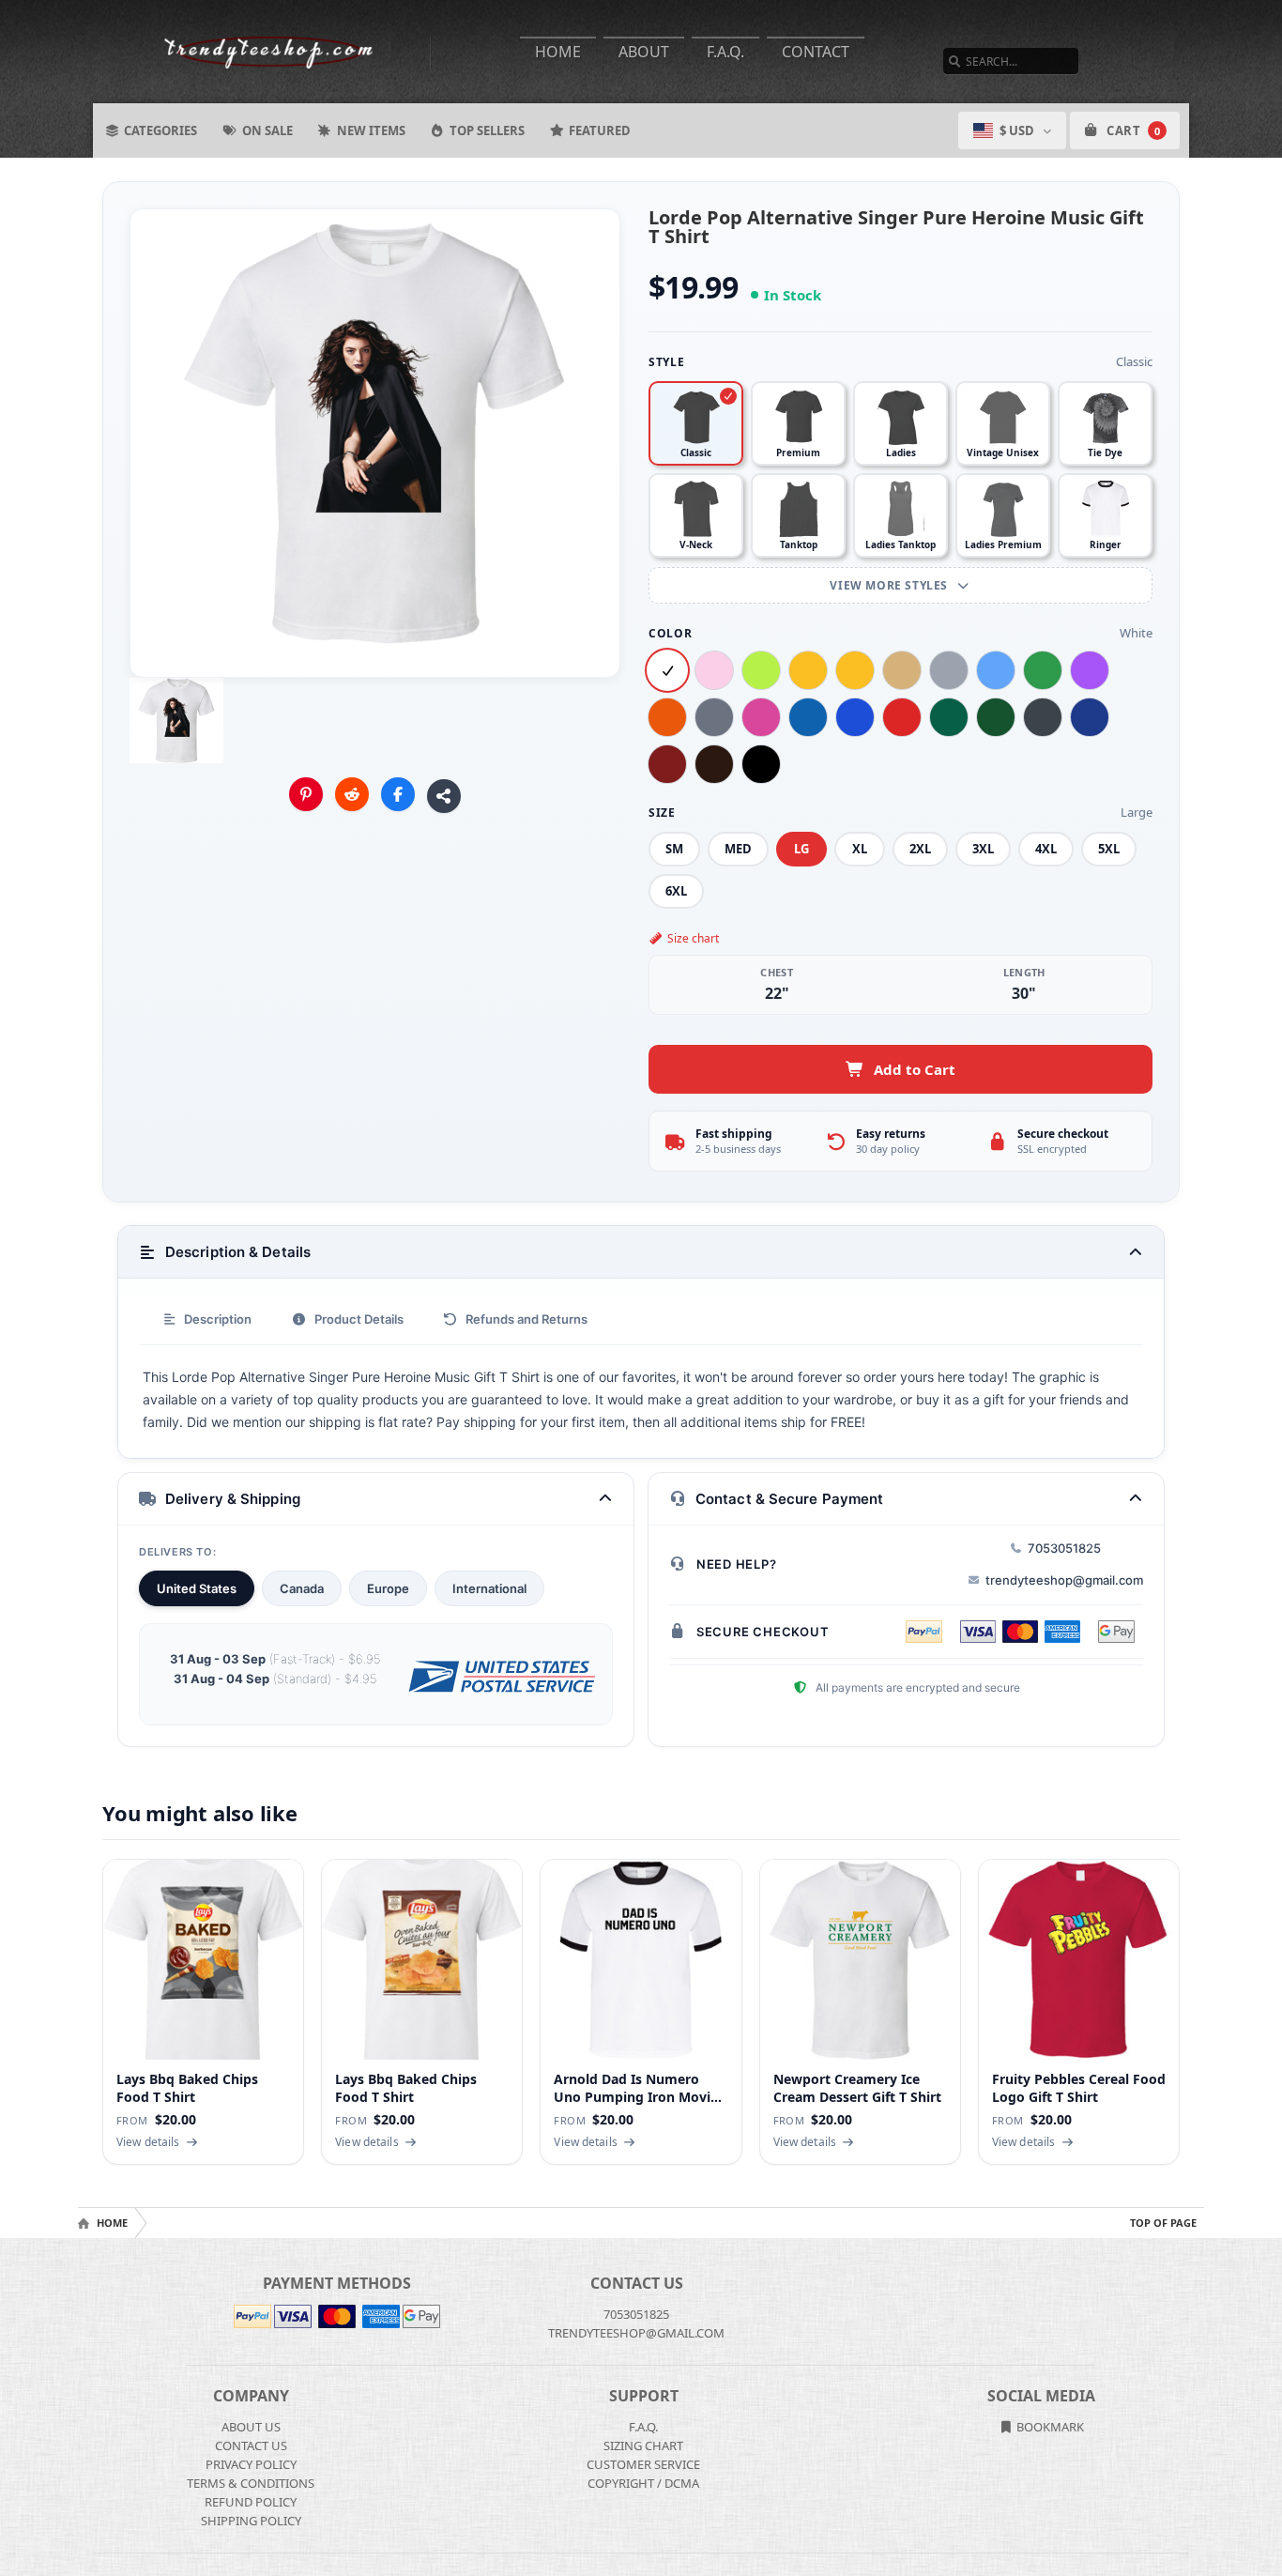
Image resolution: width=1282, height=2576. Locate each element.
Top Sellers (487, 130)
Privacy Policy (251, 2464)
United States (197, 1588)
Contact (816, 52)
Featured (600, 130)
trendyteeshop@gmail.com (1064, 1580)
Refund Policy (251, 2502)
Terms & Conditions (251, 2483)
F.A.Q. (725, 52)
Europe (388, 1588)
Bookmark (1049, 2427)
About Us (251, 2427)
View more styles (890, 585)
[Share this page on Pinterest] (306, 794)
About (644, 52)
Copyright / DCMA (643, 2483)
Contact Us (251, 2446)
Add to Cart (915, 1069)
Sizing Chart (643, 2446)
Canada (302, 1588)
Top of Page (1163, 2223)
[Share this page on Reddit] (352, 794)
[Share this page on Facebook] (398, 794)
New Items (371, 130)
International (489, 1588)
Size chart (693, 938)
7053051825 (1064, 1548)
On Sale (267, 130)
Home (558, 52)
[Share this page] (444, 796)
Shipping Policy (251, 2521)
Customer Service (643, 2464)
